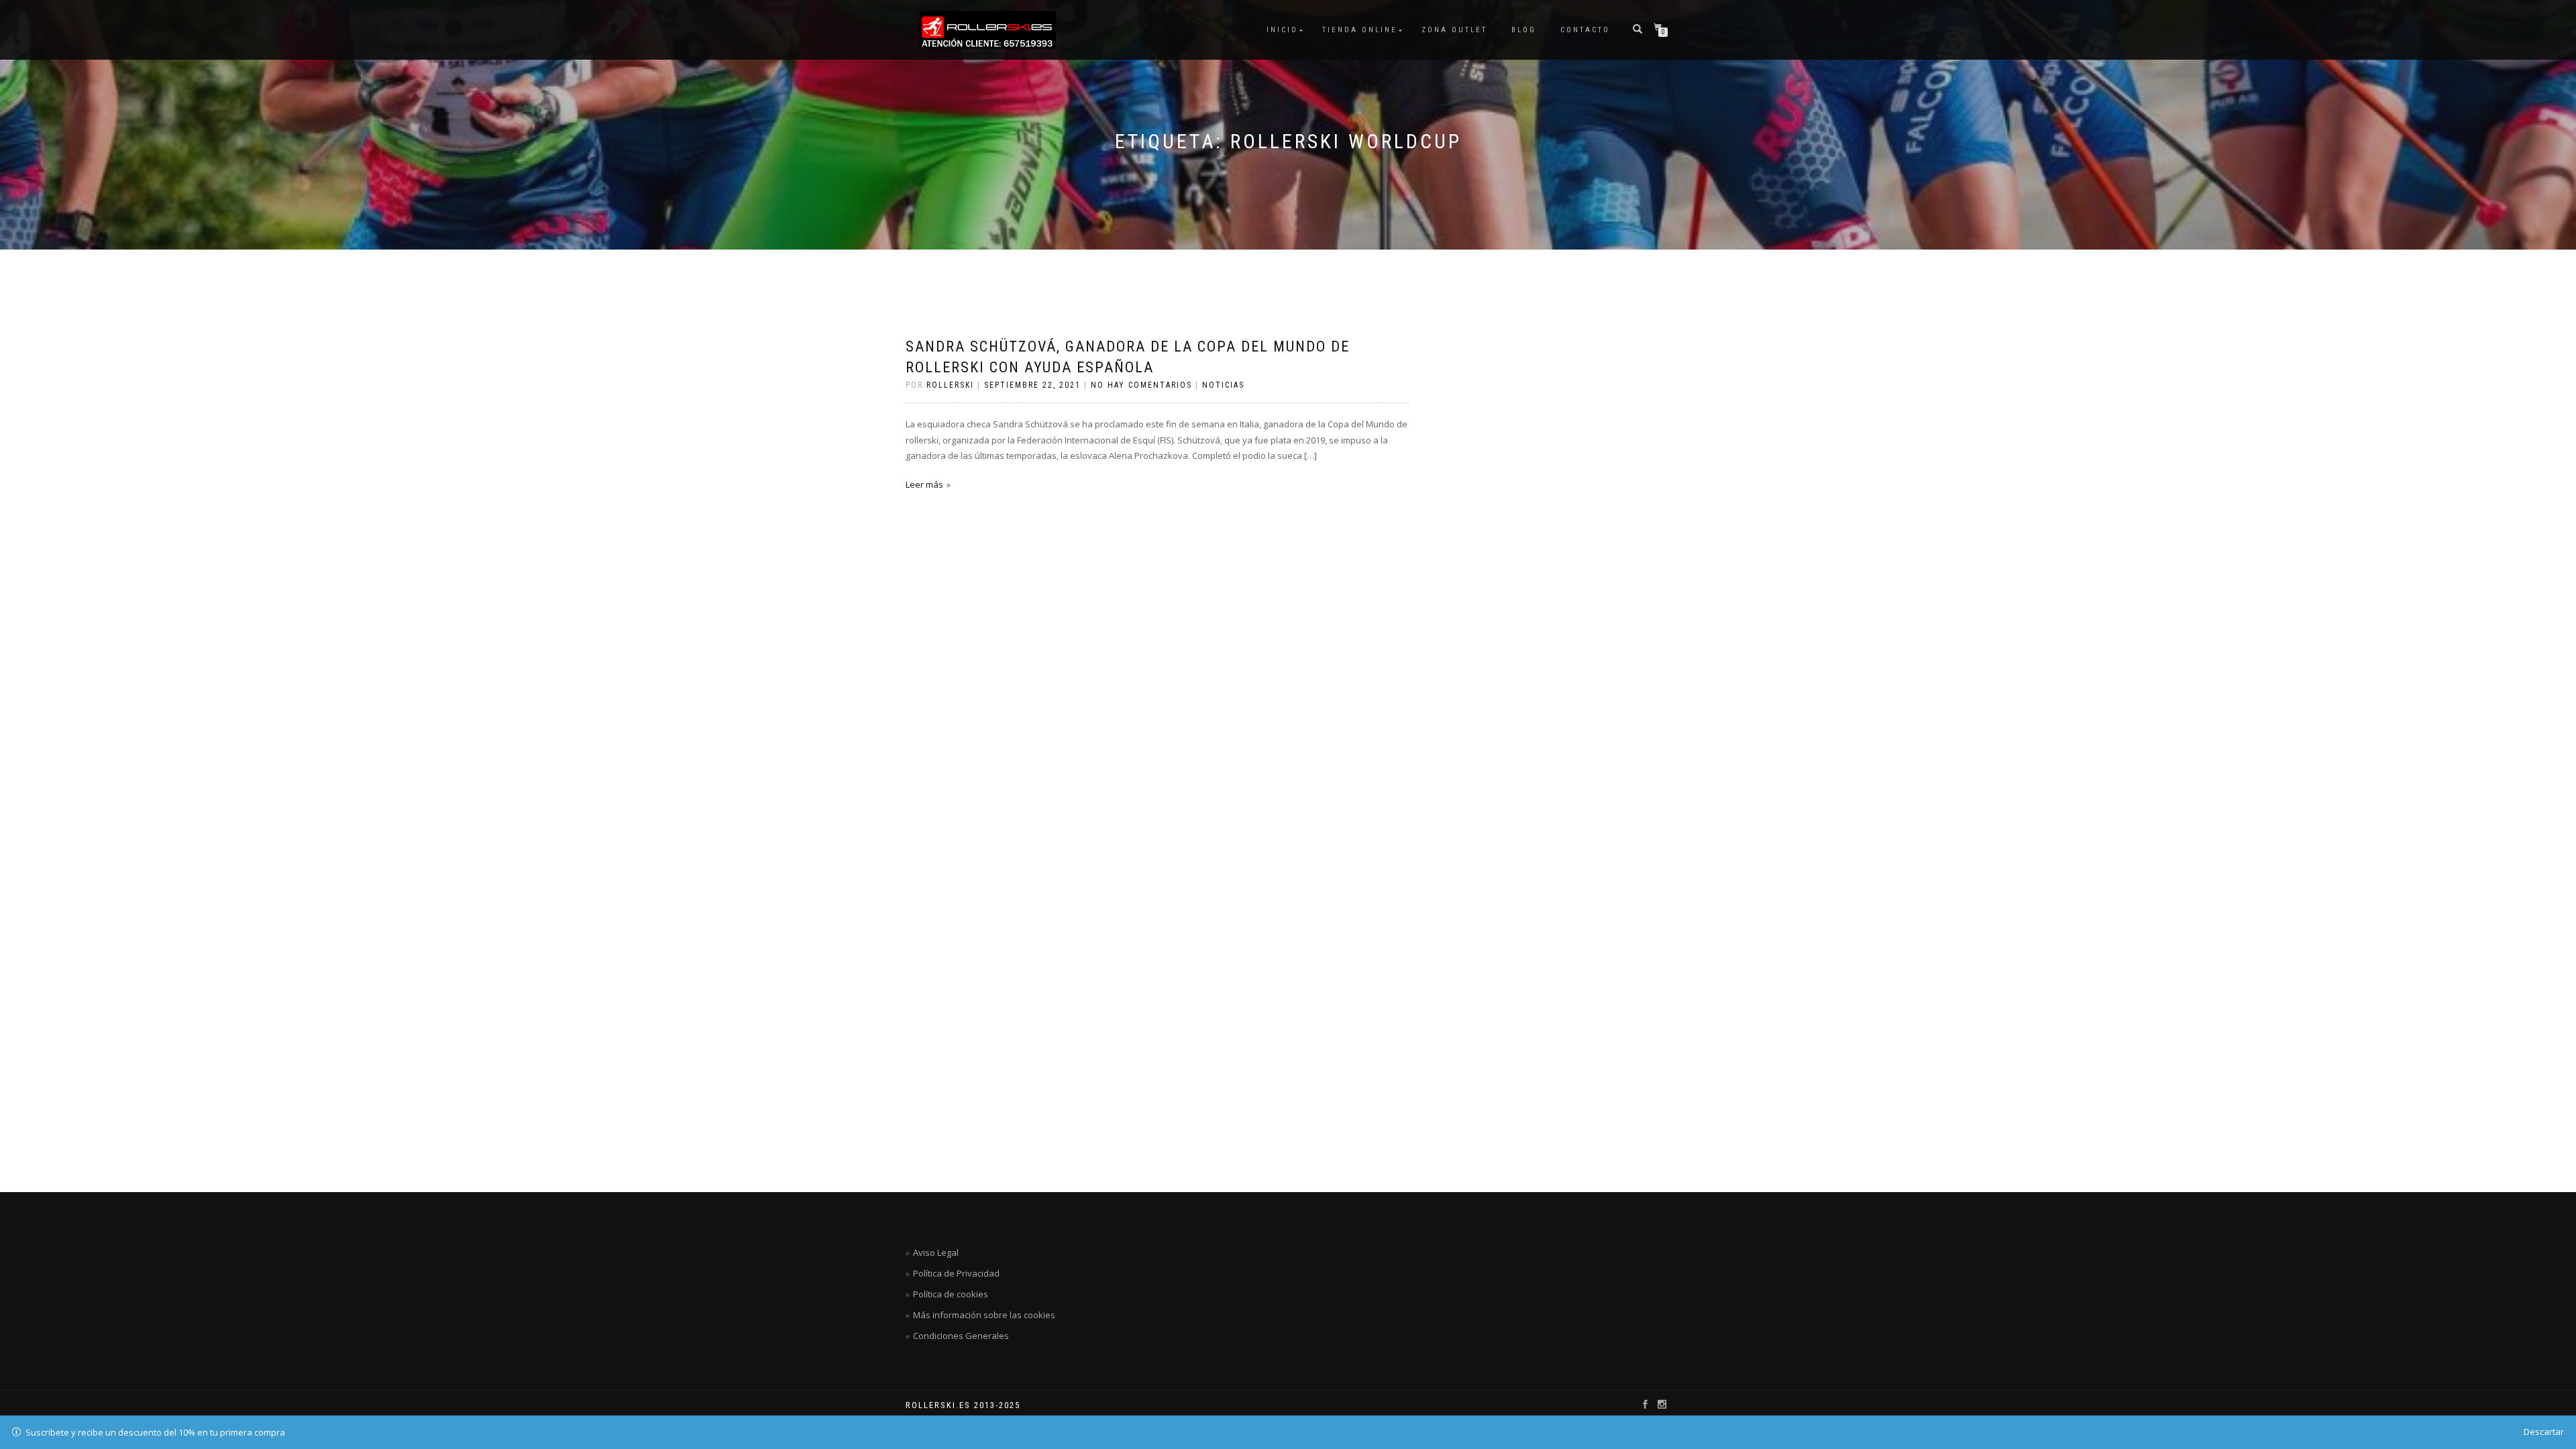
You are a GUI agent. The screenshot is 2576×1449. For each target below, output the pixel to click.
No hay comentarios (1141, 385)
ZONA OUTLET (1454, 30)
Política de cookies (951, 1294)
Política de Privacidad (956, 1273)
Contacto (1585, 30)
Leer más (924, 484)
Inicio (1282, 30)
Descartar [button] (2544, 1432)
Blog (1524, 30)
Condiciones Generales (961, 1336)
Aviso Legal (936, 1252)
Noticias (1223, 385)
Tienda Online (1360, 30)
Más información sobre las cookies (984, 1315)
